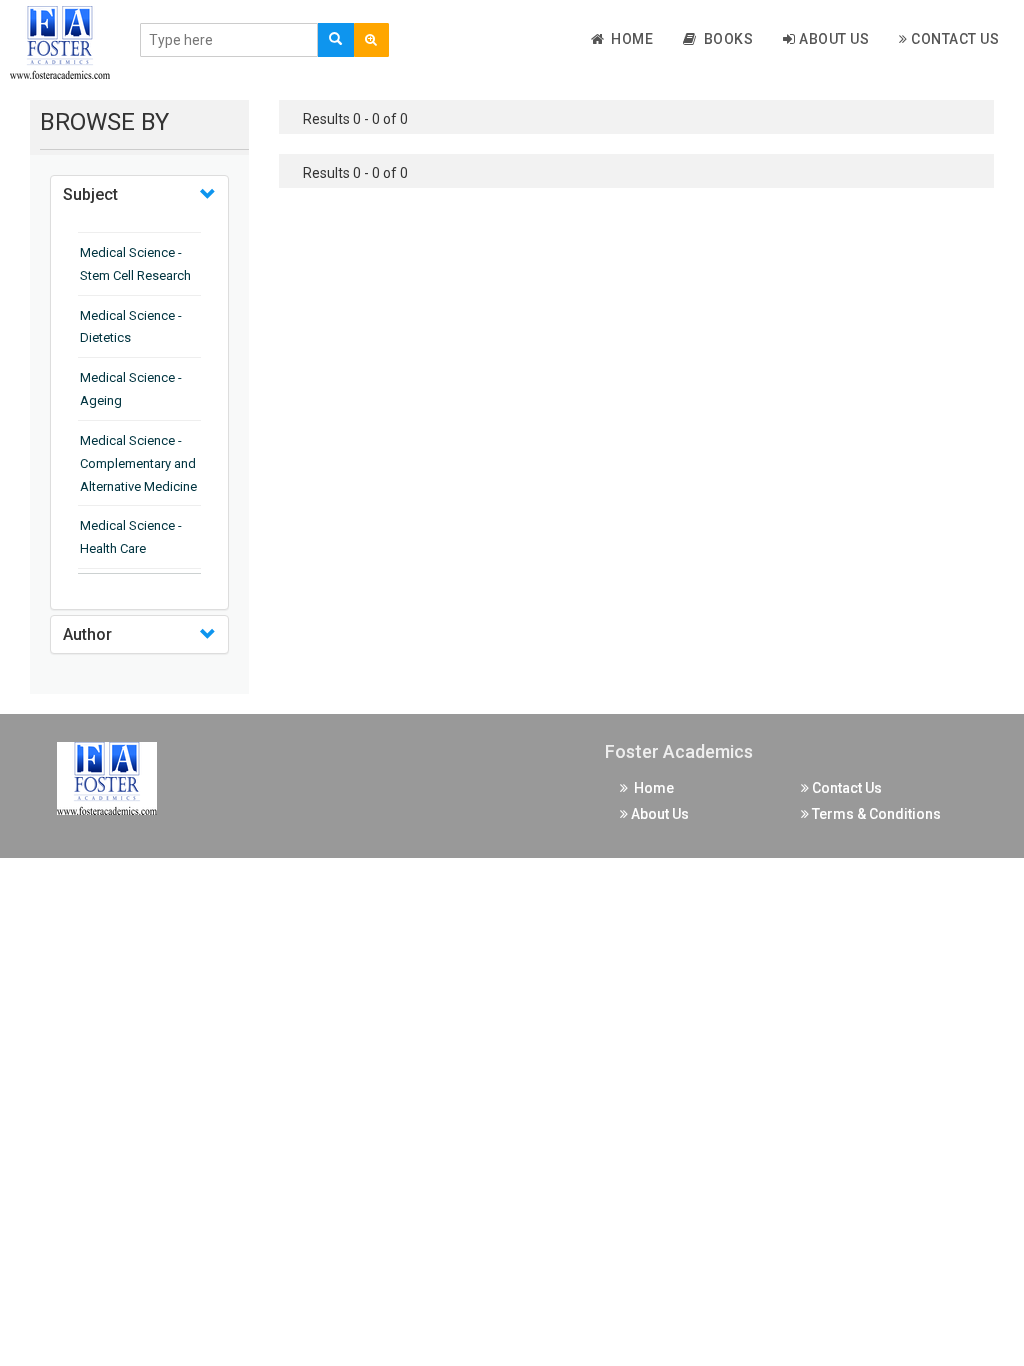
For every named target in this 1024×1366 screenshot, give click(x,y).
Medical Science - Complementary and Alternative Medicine (138, 463)
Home (628, 39)
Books (725, 39)
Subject (90, 194)
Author (87, 634)
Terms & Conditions (875, 814)
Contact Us (954, 39)
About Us (833, 39)
